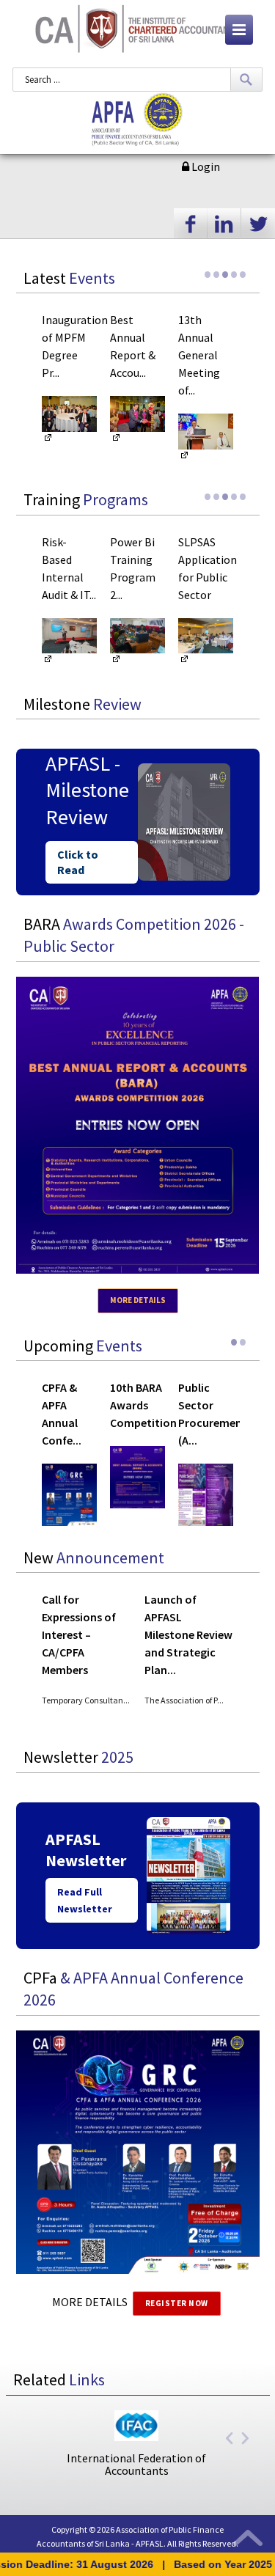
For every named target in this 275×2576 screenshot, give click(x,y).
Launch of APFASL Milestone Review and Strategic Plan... (188, 1634)
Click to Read (78, 862)
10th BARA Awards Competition (143, 1405)
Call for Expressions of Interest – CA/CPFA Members (79, 1634)
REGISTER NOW (177, 2303)
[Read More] (48, 441)
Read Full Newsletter (85, 1900)
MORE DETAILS (138, 1300)
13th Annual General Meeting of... (199, 355)
